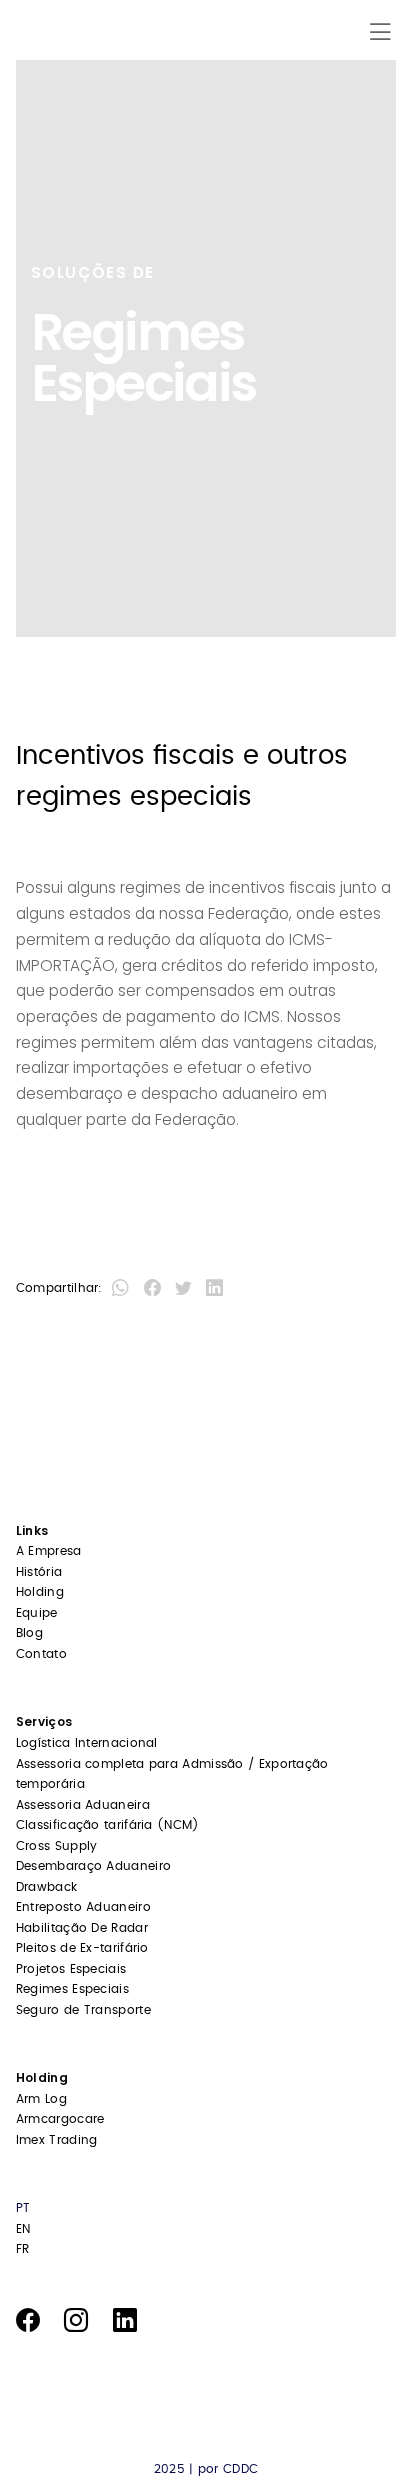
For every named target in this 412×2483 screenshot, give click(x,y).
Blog (29, 1633)
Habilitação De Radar (82, 1928)
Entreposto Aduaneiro (83, 1907)
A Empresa (49, 1551)
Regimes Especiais (72, 1989)
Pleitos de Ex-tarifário (82, 1948)
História (39, 1572)
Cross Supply (57, 1846)
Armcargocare (60, 2119)
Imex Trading (57, 2140)
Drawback (46, 1887)
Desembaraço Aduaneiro (93, 1866)
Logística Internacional (87, 1743)
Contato (41, 1654)
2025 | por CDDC (206, 2469)
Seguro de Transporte (83, 2010)
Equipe (37, 1613)
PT (23, 2208)
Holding (40, 1592)
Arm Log (41, 2099)
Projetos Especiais (71, 1969)
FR (23, 2249)
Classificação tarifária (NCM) (108, 1825)
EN (23, 2229)
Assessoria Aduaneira (83, 1805)
